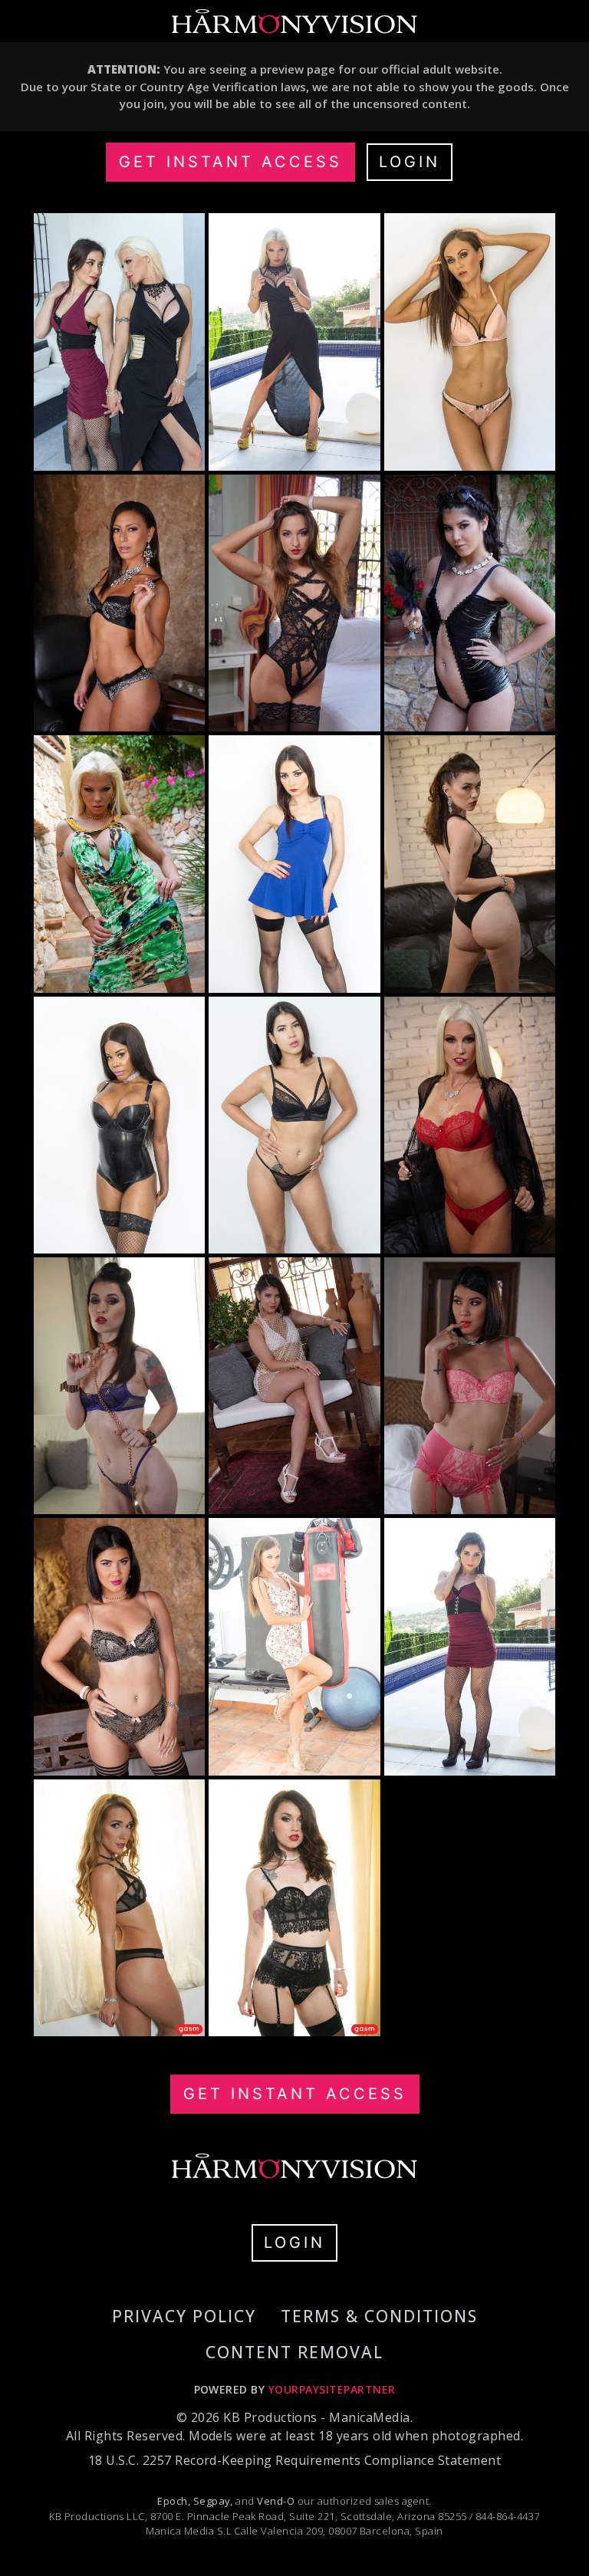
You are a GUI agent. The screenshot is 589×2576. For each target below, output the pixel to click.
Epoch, (174, 2501)
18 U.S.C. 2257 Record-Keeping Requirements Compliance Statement (294, 2460)
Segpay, (213, 2501)
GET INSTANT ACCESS (230, 162)
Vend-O (276, 2501)
